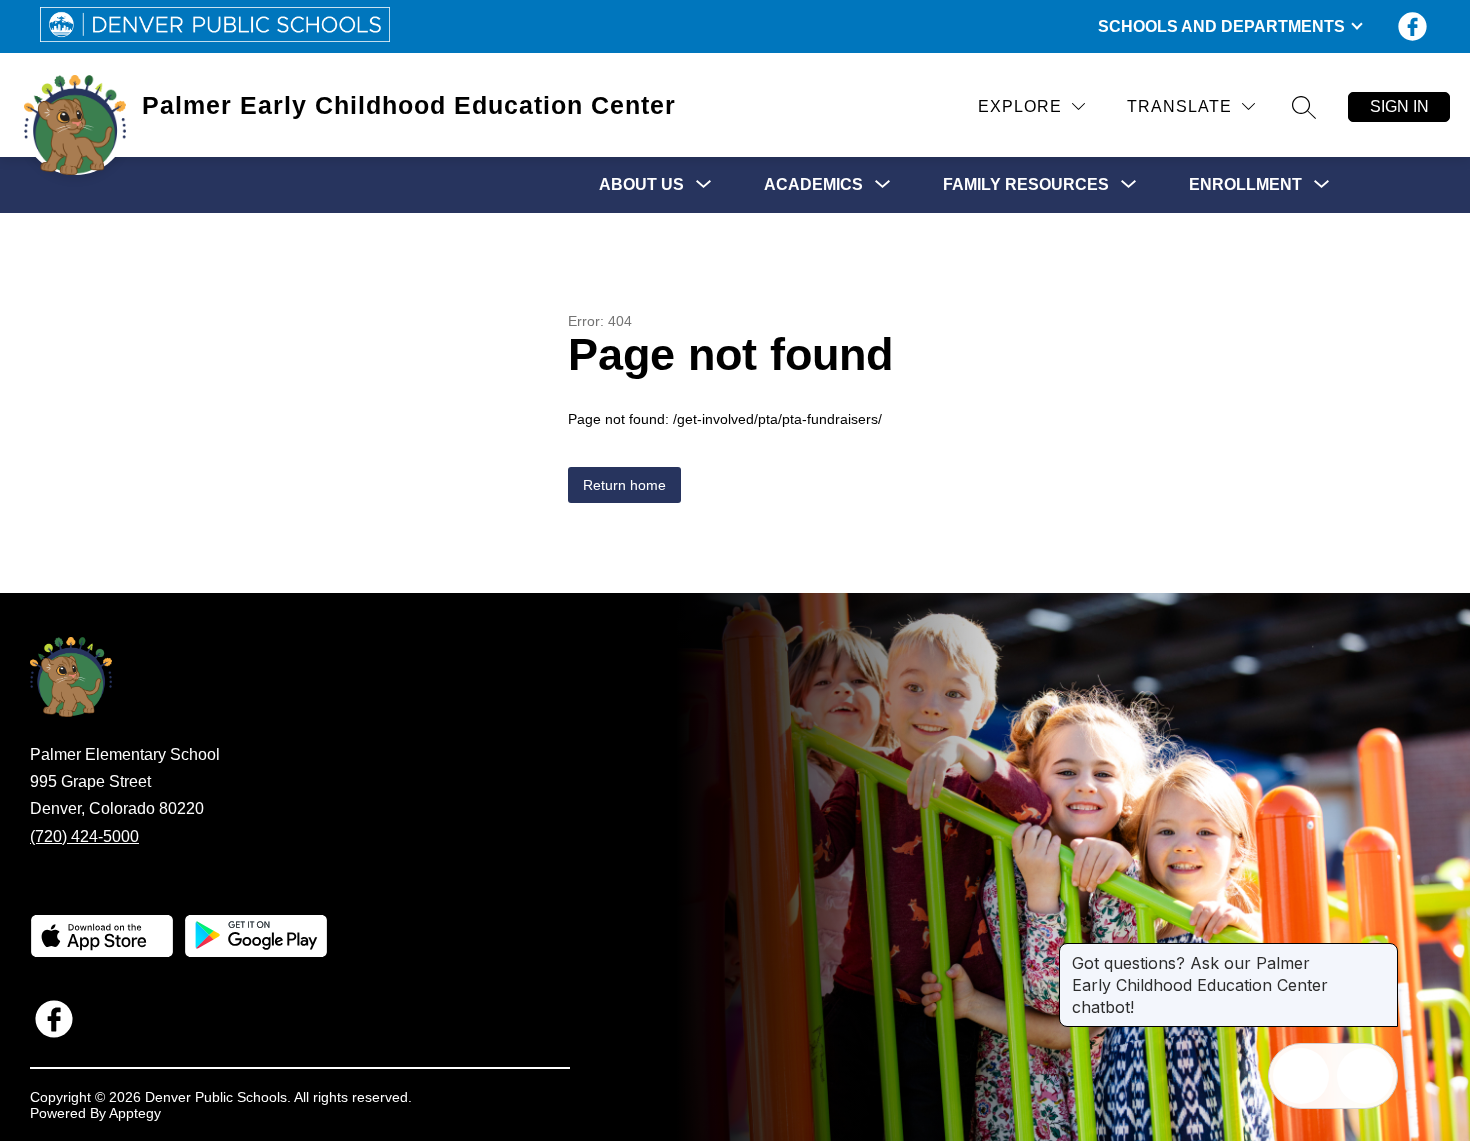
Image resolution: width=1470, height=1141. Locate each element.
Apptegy (135, 1113)
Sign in (1399, 106)
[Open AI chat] (1365, 1076)
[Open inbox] (1301, 1076)
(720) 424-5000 (84, 836)
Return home (624, 485)
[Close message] (1382, 953)
